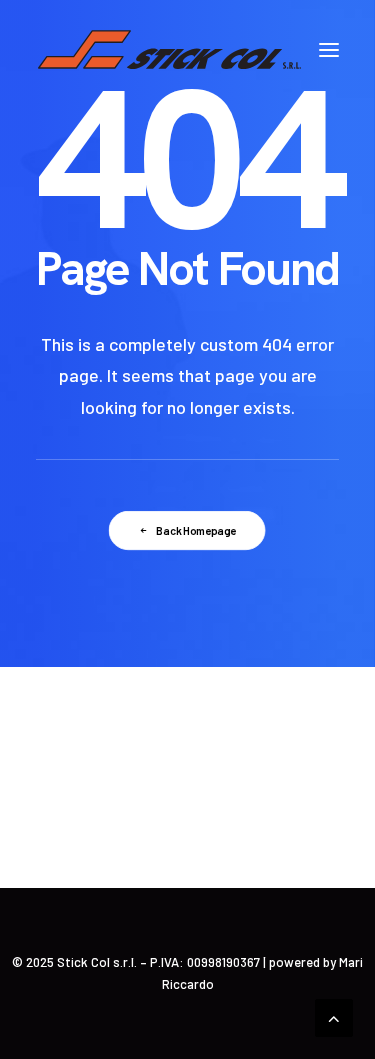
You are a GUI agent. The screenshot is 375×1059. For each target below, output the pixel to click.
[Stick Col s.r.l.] (169, 49)
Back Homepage (197, 531)
